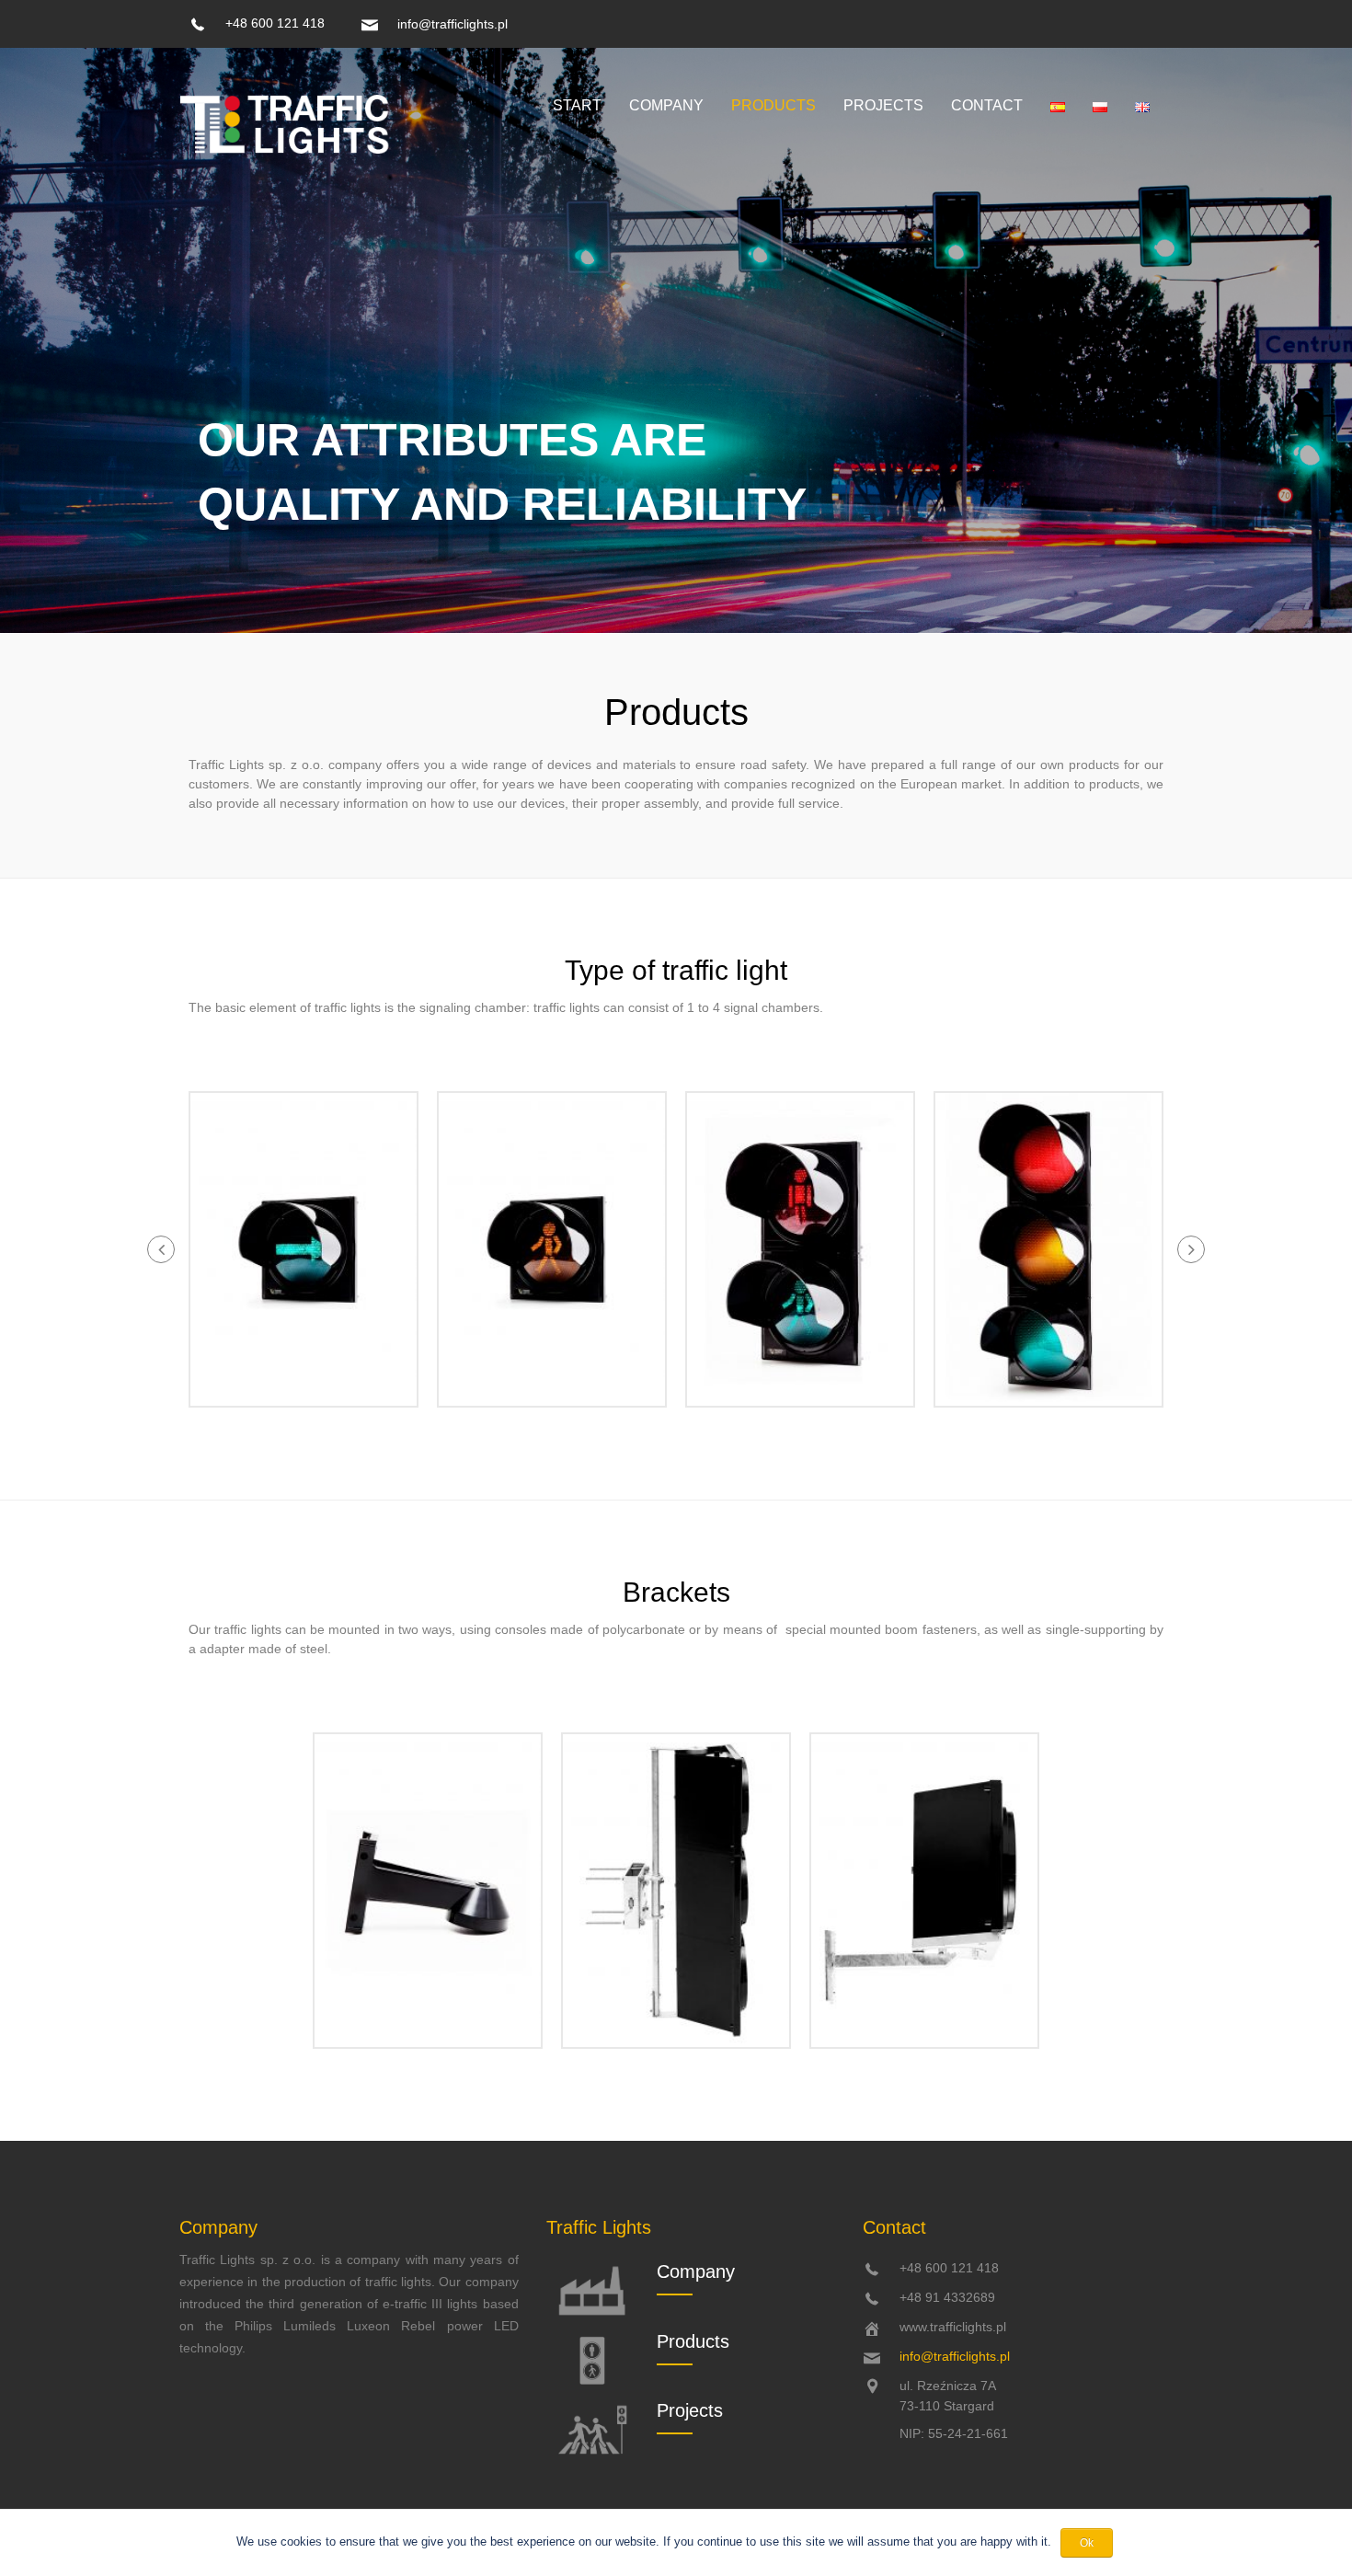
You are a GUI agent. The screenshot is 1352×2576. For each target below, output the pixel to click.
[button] (161, 1249)
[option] (304, 1249)
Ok (1087, 2543)
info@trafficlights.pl (453, 24)
